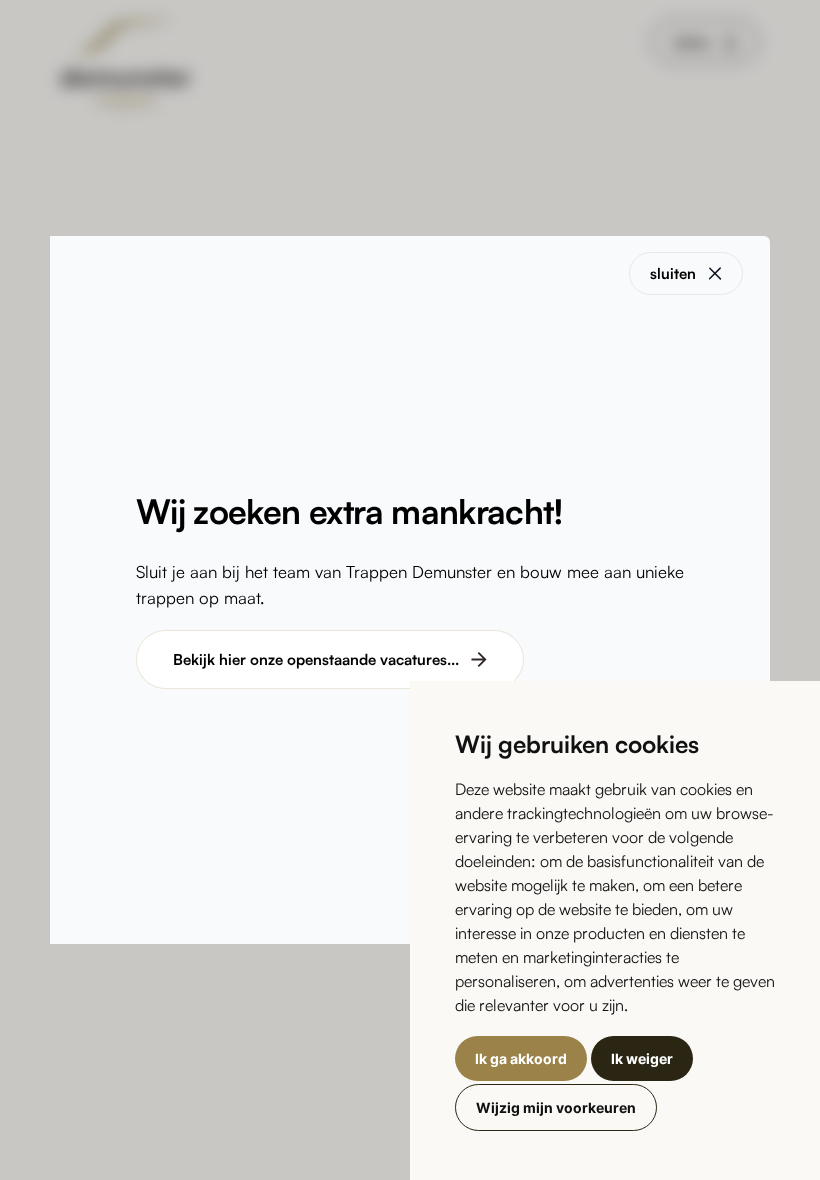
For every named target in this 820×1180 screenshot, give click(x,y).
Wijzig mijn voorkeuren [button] (556, 1107)
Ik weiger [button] (642, 1058)
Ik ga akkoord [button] (521, 1058)
